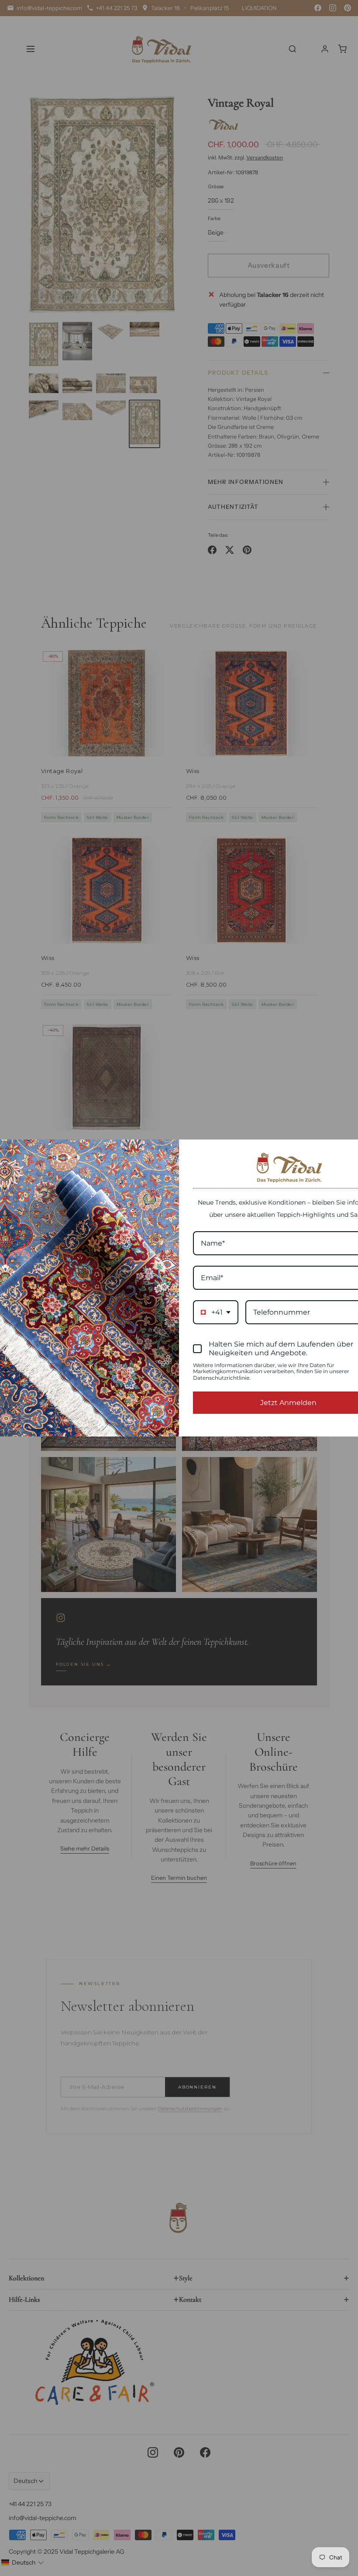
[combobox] (216, 1312)
